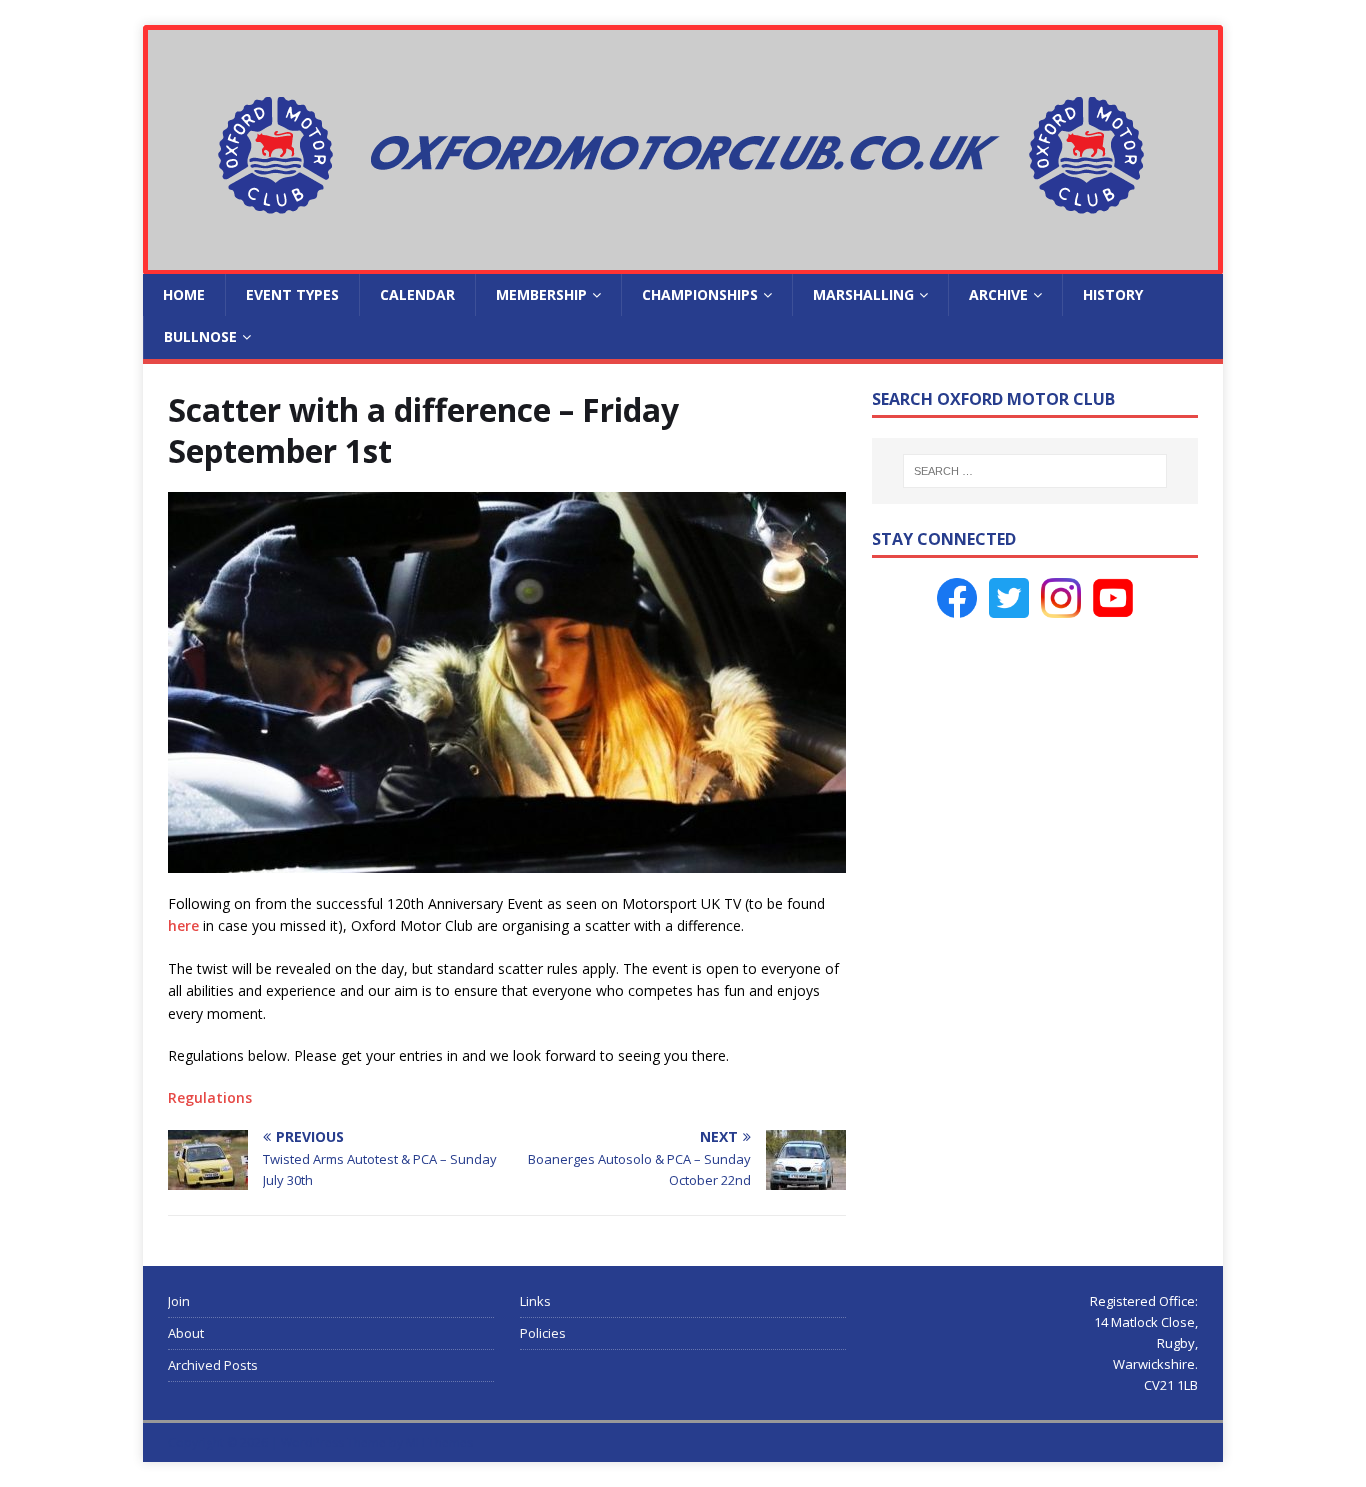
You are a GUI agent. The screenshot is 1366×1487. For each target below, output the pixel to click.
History (1113, 294)
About (186, 1333)
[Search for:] (1035, 471)
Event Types (292, 294)
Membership (541, 294)
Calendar (417, 294)
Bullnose (200, 336)
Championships (700, 294)
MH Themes (439, 1442)
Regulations (210, 1097)
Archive (998, 294)
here (183, 925)
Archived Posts (213, 1365)
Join (179, 1301)
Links (535, 1301)
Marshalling (863, 294)
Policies (543, 1333)
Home (184, 294)
